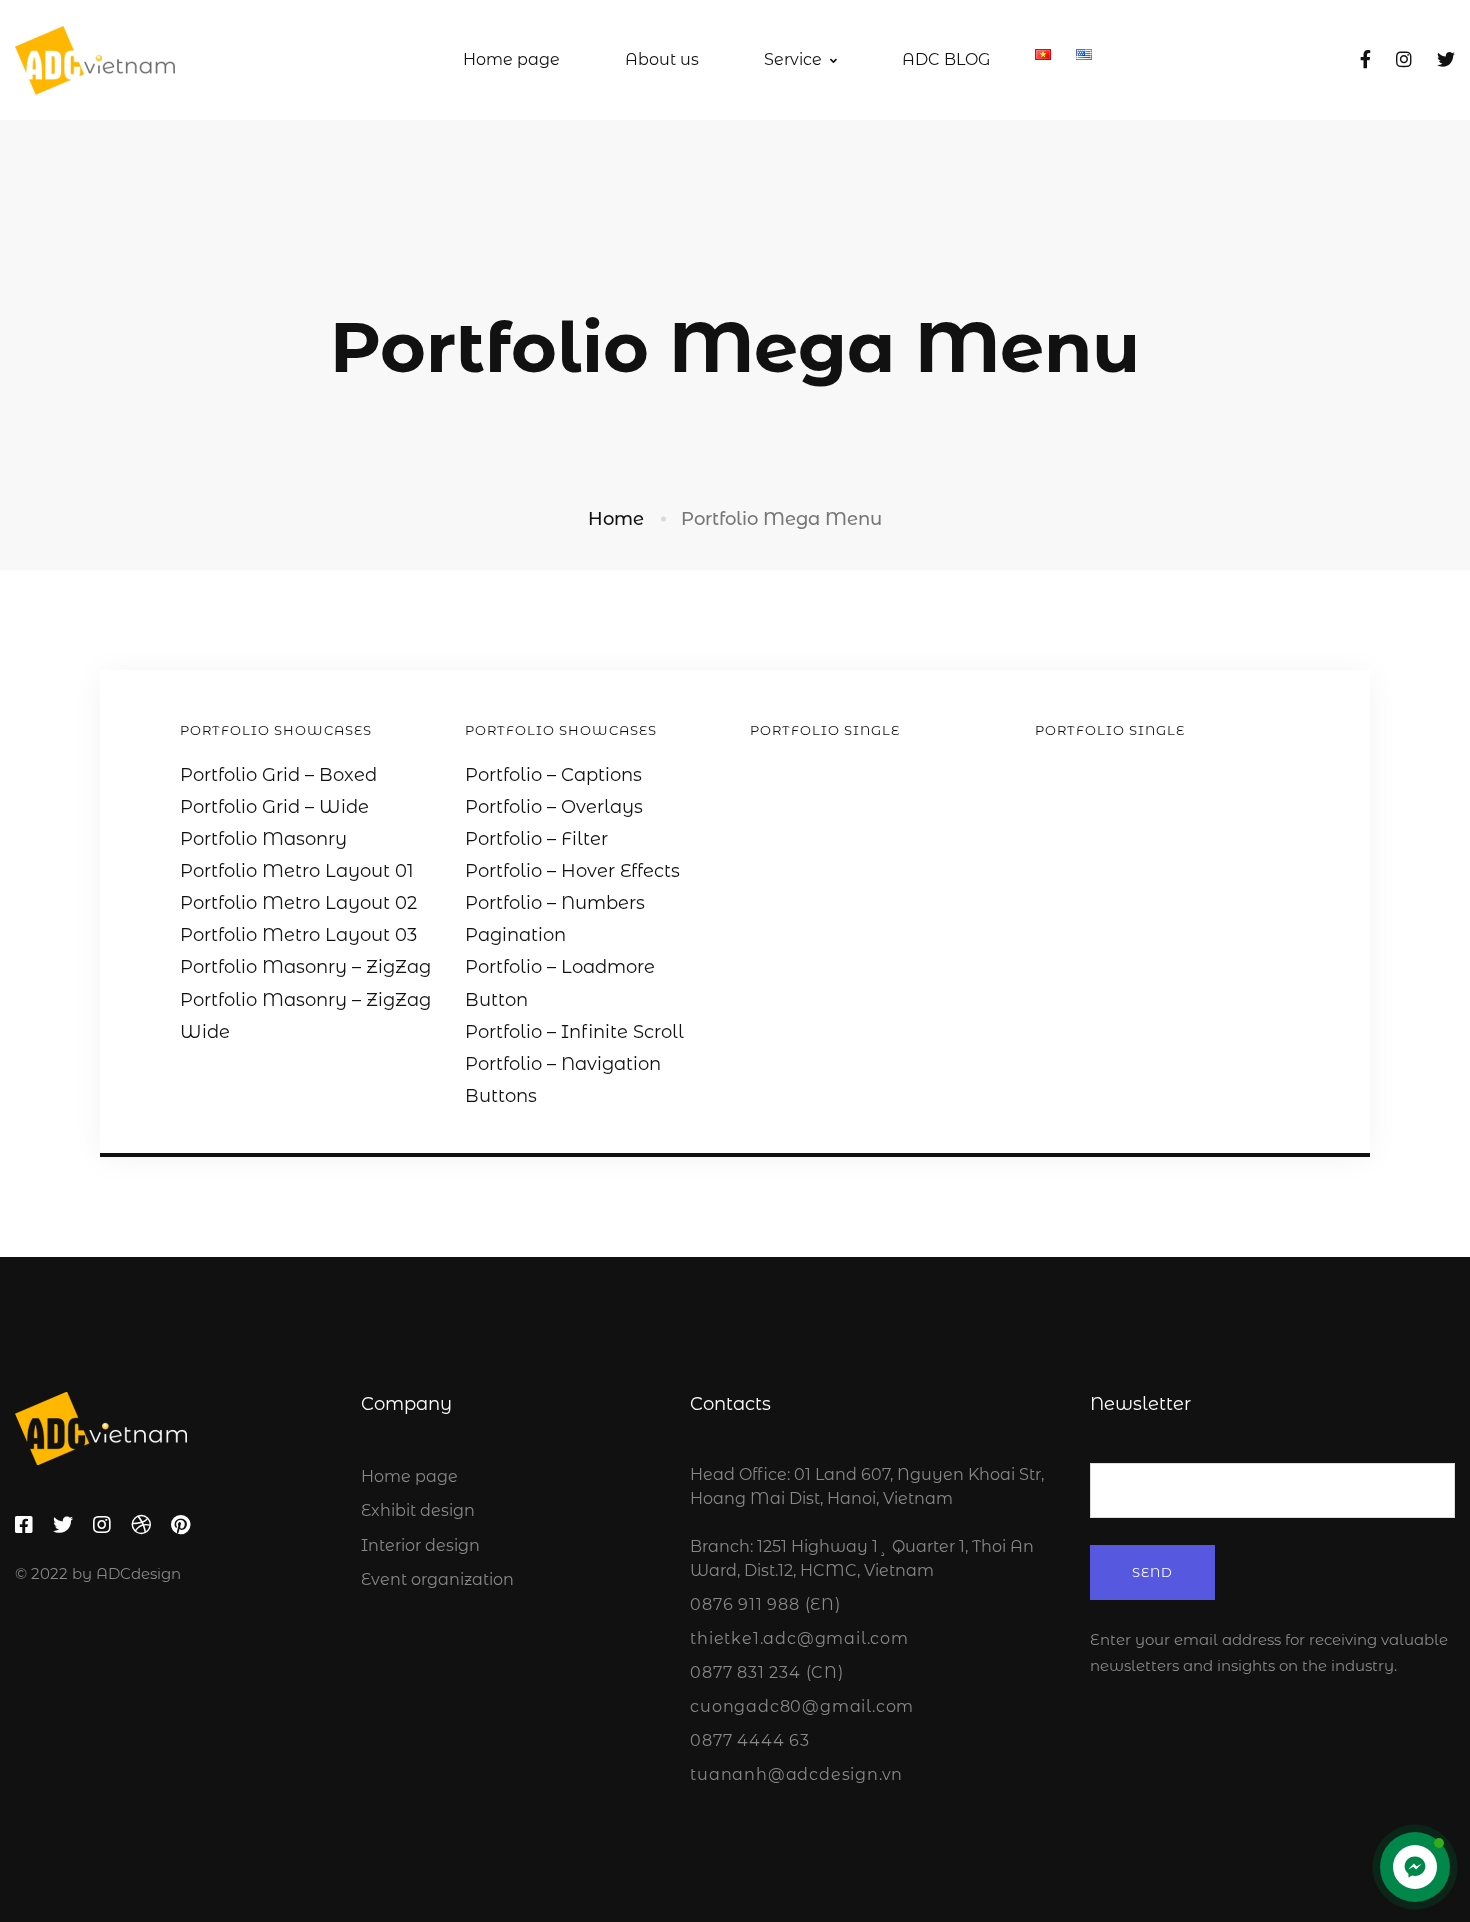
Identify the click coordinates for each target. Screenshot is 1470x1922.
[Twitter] (1446, 60)
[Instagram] (1404, 60)
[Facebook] (1365, 60)
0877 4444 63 (750, 1740)
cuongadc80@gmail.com (802, 1706)
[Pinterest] (180, 1525)
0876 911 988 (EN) (765, 1604)
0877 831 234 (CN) (767, 1672)
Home (616, 519)
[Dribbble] (141, 1525)
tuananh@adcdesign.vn (796, 1774)
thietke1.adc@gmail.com (799, 1638)
